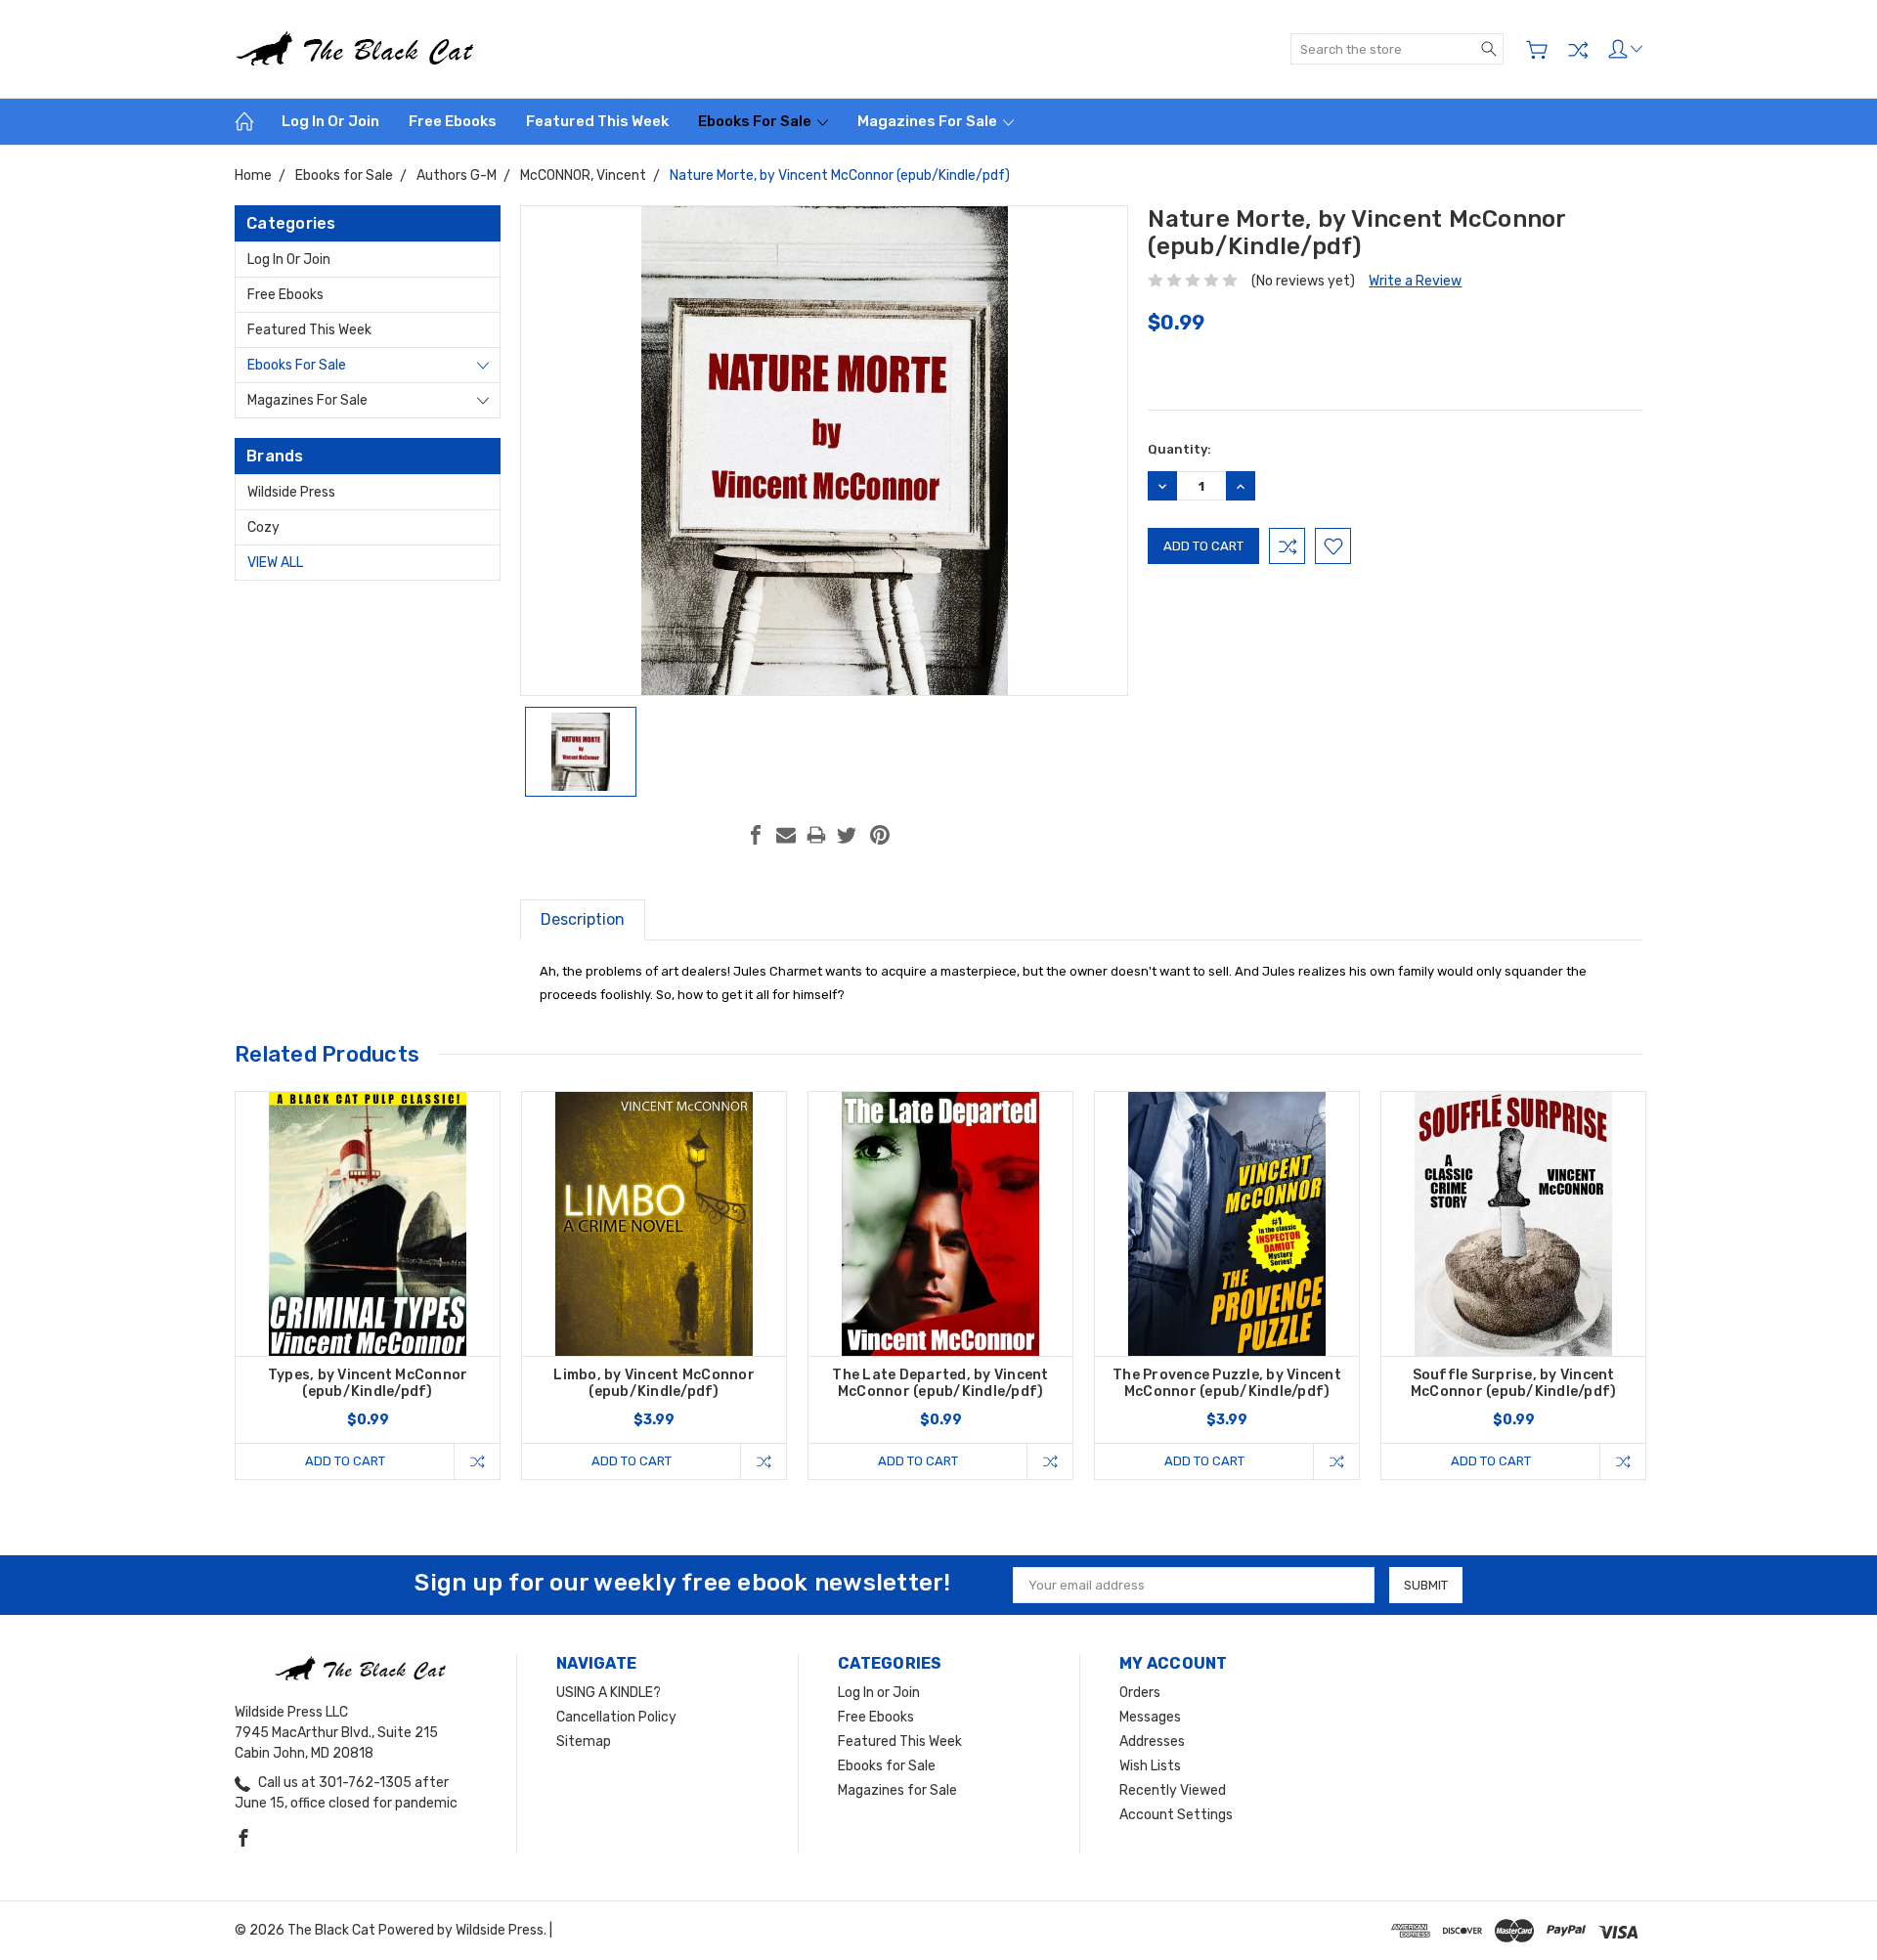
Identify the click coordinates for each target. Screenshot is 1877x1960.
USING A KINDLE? (609, 1693)
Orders (1140, 1693)
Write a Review (1415, 281)
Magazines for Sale (929, 121)
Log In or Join (330, 121)
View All (275, 563)
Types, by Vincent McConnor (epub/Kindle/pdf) (368, 1383)
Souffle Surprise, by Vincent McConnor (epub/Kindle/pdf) (1514, 1383)
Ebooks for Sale (756, 121)
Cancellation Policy (616, 1717)
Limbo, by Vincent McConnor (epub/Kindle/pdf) (654, 1383)
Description (583, 919)
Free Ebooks (453, 121)
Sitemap (584, 1742)
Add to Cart (345, 1461)
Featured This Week (597, 121)
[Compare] (1578, 50)
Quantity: (1179, 449)
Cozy (263, 527)
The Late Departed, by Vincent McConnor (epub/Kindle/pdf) (940, 1383)
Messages (1150, 1717)
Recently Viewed (1173, 1790)
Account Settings (1176, 1815)
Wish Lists (1150, 1766)
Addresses (1152, 1742)
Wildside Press (291, 492)
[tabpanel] (368, 1285)
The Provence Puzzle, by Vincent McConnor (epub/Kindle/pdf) (1227, 1383)
